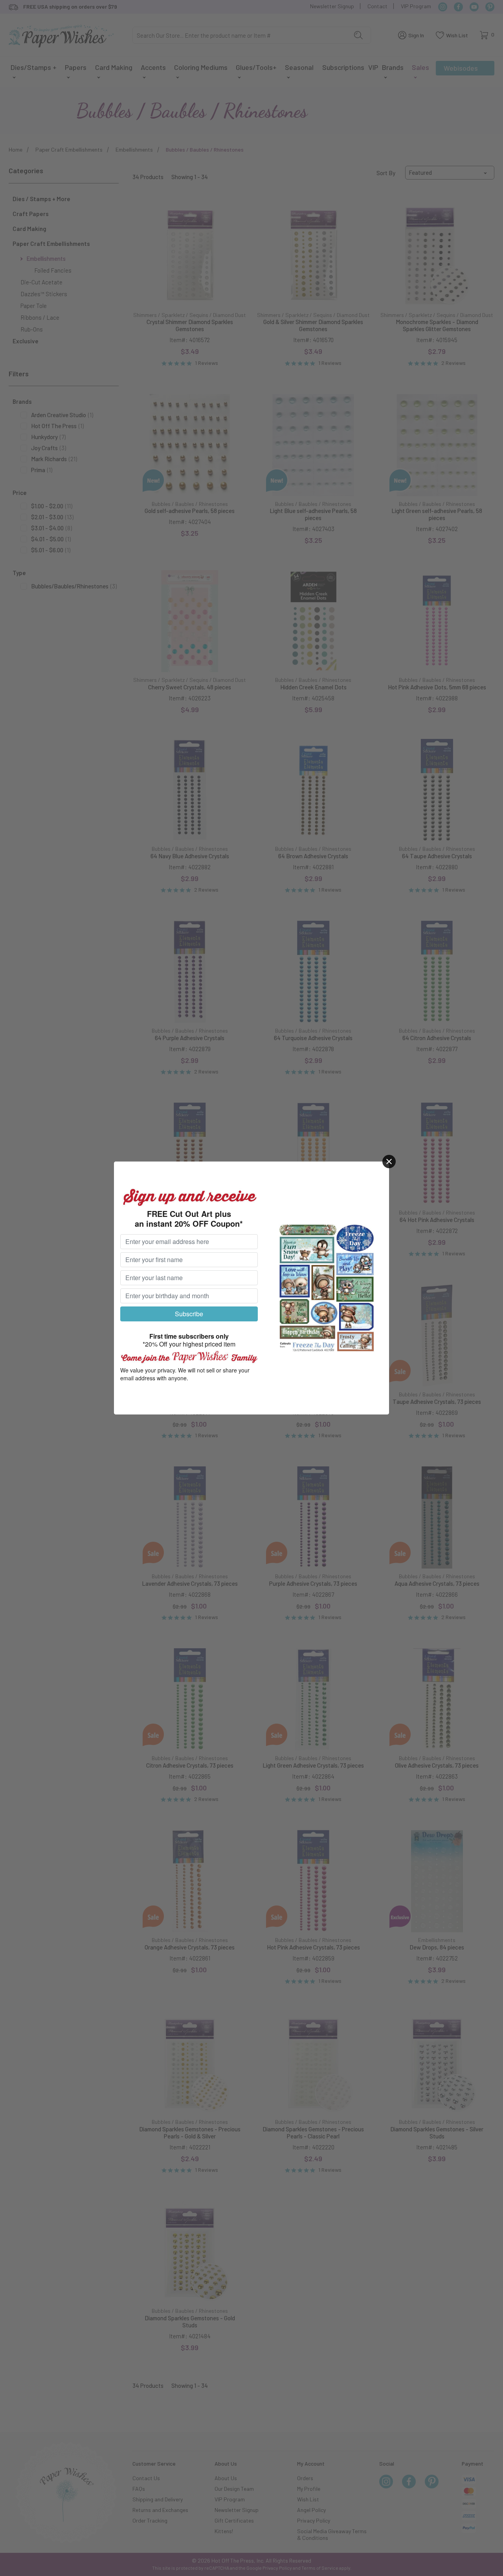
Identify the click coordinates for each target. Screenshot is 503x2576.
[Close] (389, 1162)
